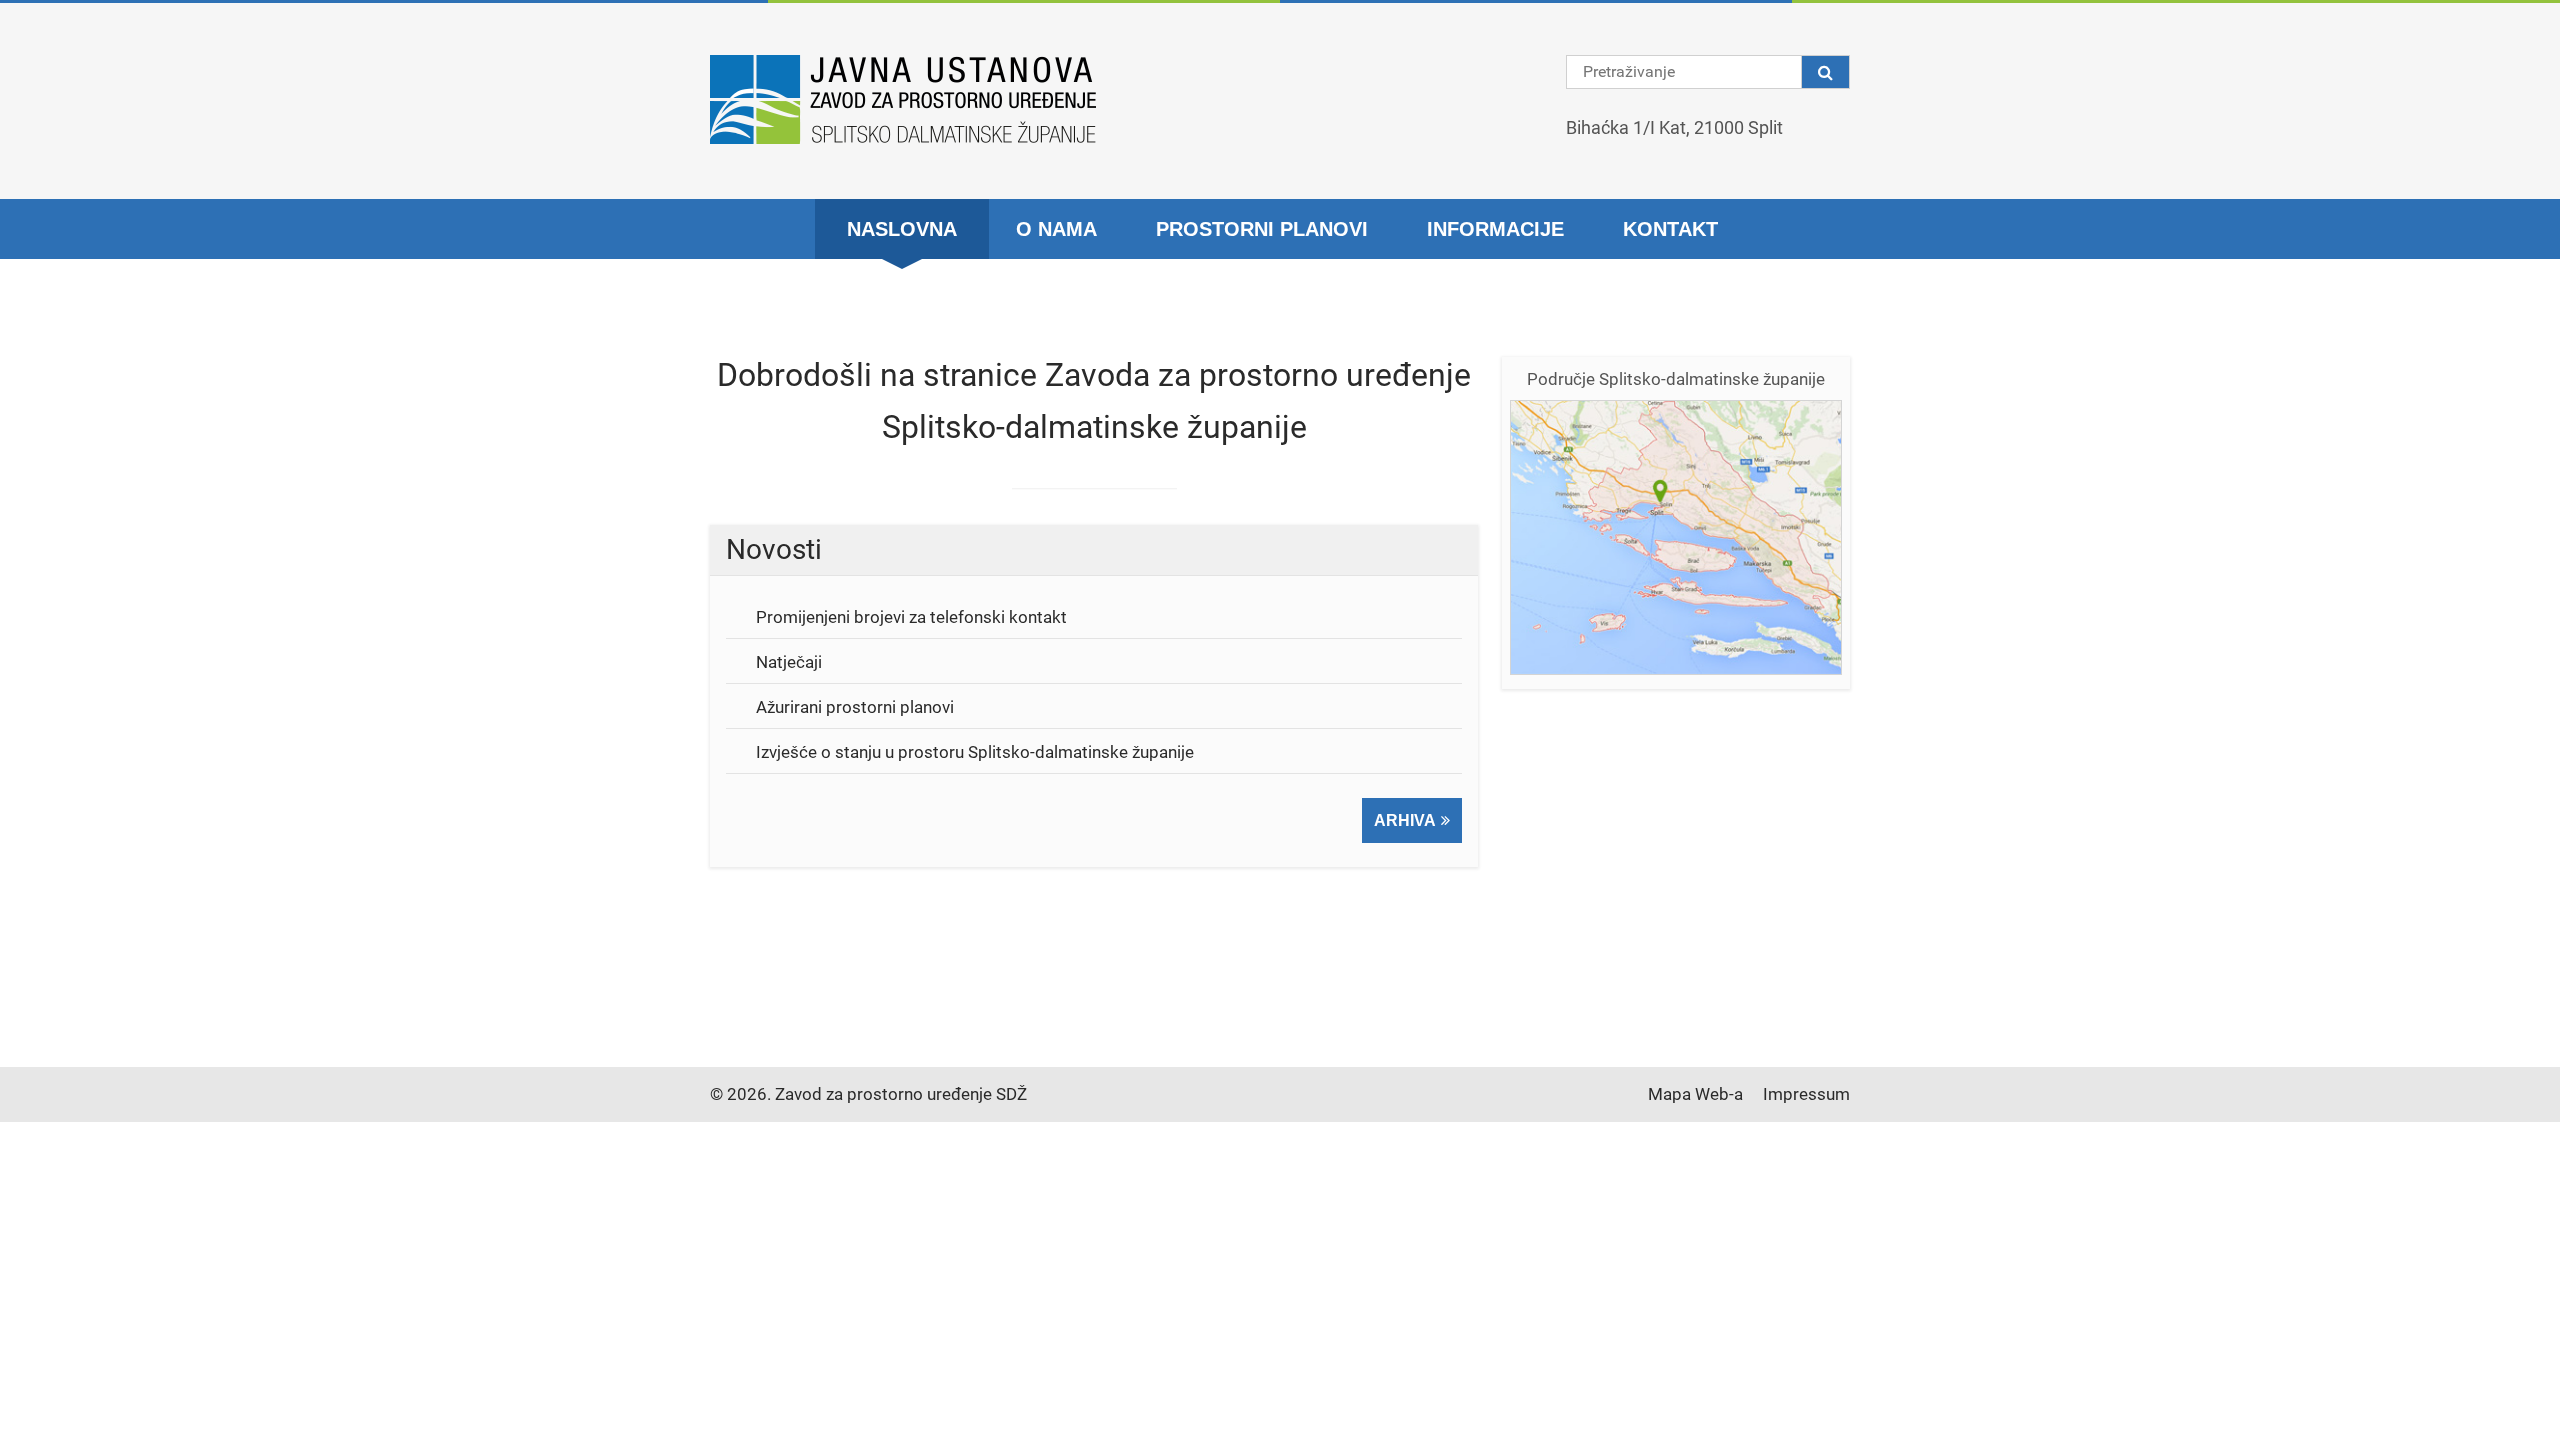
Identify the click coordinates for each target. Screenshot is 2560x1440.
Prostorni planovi (1262, 229)
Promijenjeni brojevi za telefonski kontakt (911, 617)
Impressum (1806, 1094)
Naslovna (902, 229)
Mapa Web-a (1695, 1094)
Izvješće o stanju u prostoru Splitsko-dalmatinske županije (975, 752)
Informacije (1495, 229)
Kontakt (1670, 229)
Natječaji (789, 662)
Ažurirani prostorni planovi (855, 707)
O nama (1056, 229)
